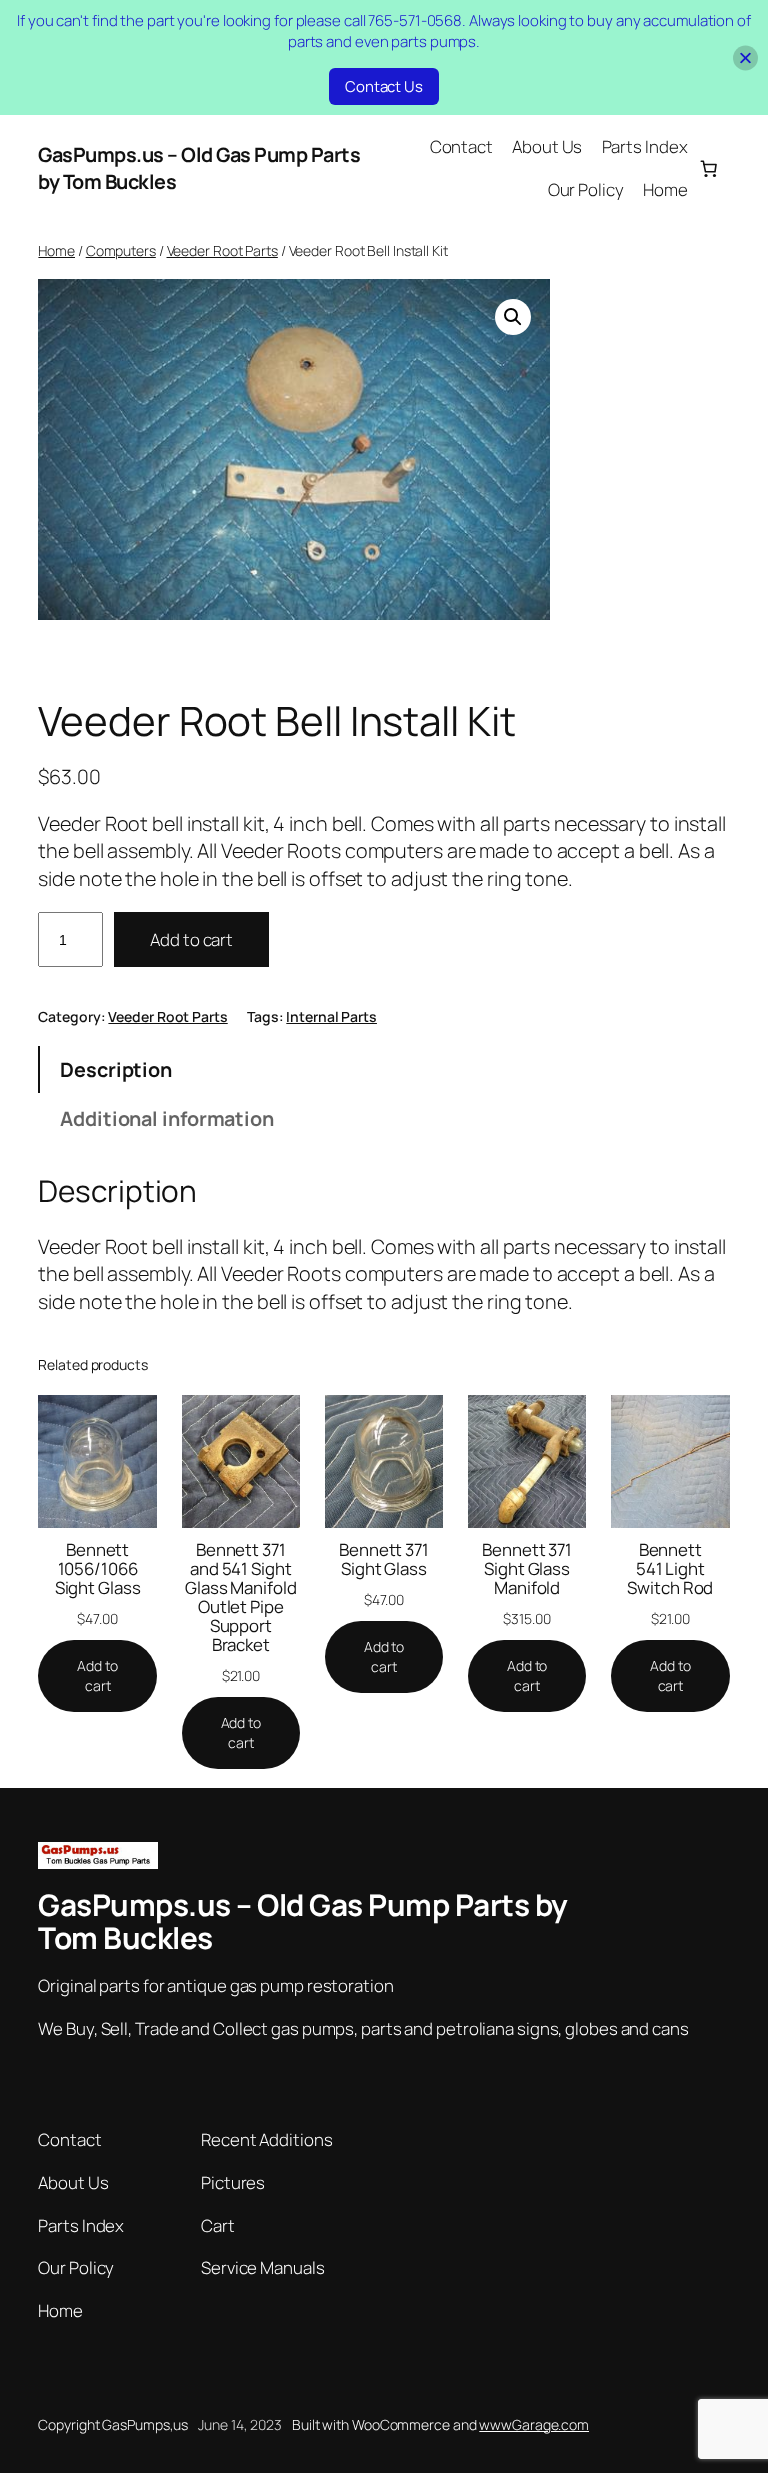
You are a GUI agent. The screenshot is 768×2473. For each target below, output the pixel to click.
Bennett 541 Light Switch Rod (670, 1568)
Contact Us (384, 86)
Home (56, 250)
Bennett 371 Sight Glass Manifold (527, 1568)
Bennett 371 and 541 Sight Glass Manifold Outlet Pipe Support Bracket (241, 1597)
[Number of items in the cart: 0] (708, 168)
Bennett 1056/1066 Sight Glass (98, 1568)
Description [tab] (116, 1069)
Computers (121, 250)
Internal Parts (331, 1016)
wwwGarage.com (534, 2424)
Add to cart (191, 939)
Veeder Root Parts (222, 250)
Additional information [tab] (167, 1118)
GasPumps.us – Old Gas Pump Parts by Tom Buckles (303, 1921)
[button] (513, 317)
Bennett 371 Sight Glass (384, 1559)
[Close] (745, 57)
